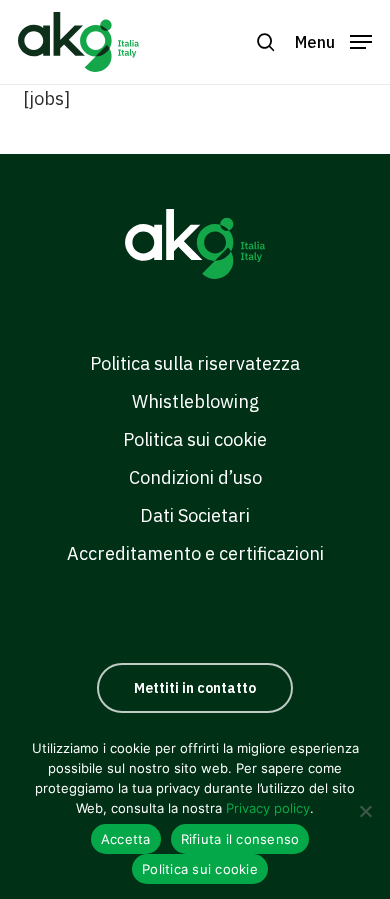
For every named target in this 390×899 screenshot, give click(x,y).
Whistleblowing (195, 401)
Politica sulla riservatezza (195, 363)
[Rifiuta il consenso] (365, 811)
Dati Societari (195, 515)
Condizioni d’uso (195, 477)
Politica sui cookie (195, 439)
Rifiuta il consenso (240, 839)
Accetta (126, 839)
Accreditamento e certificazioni (195, 553)
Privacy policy (268, 808)
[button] (333, 40)
